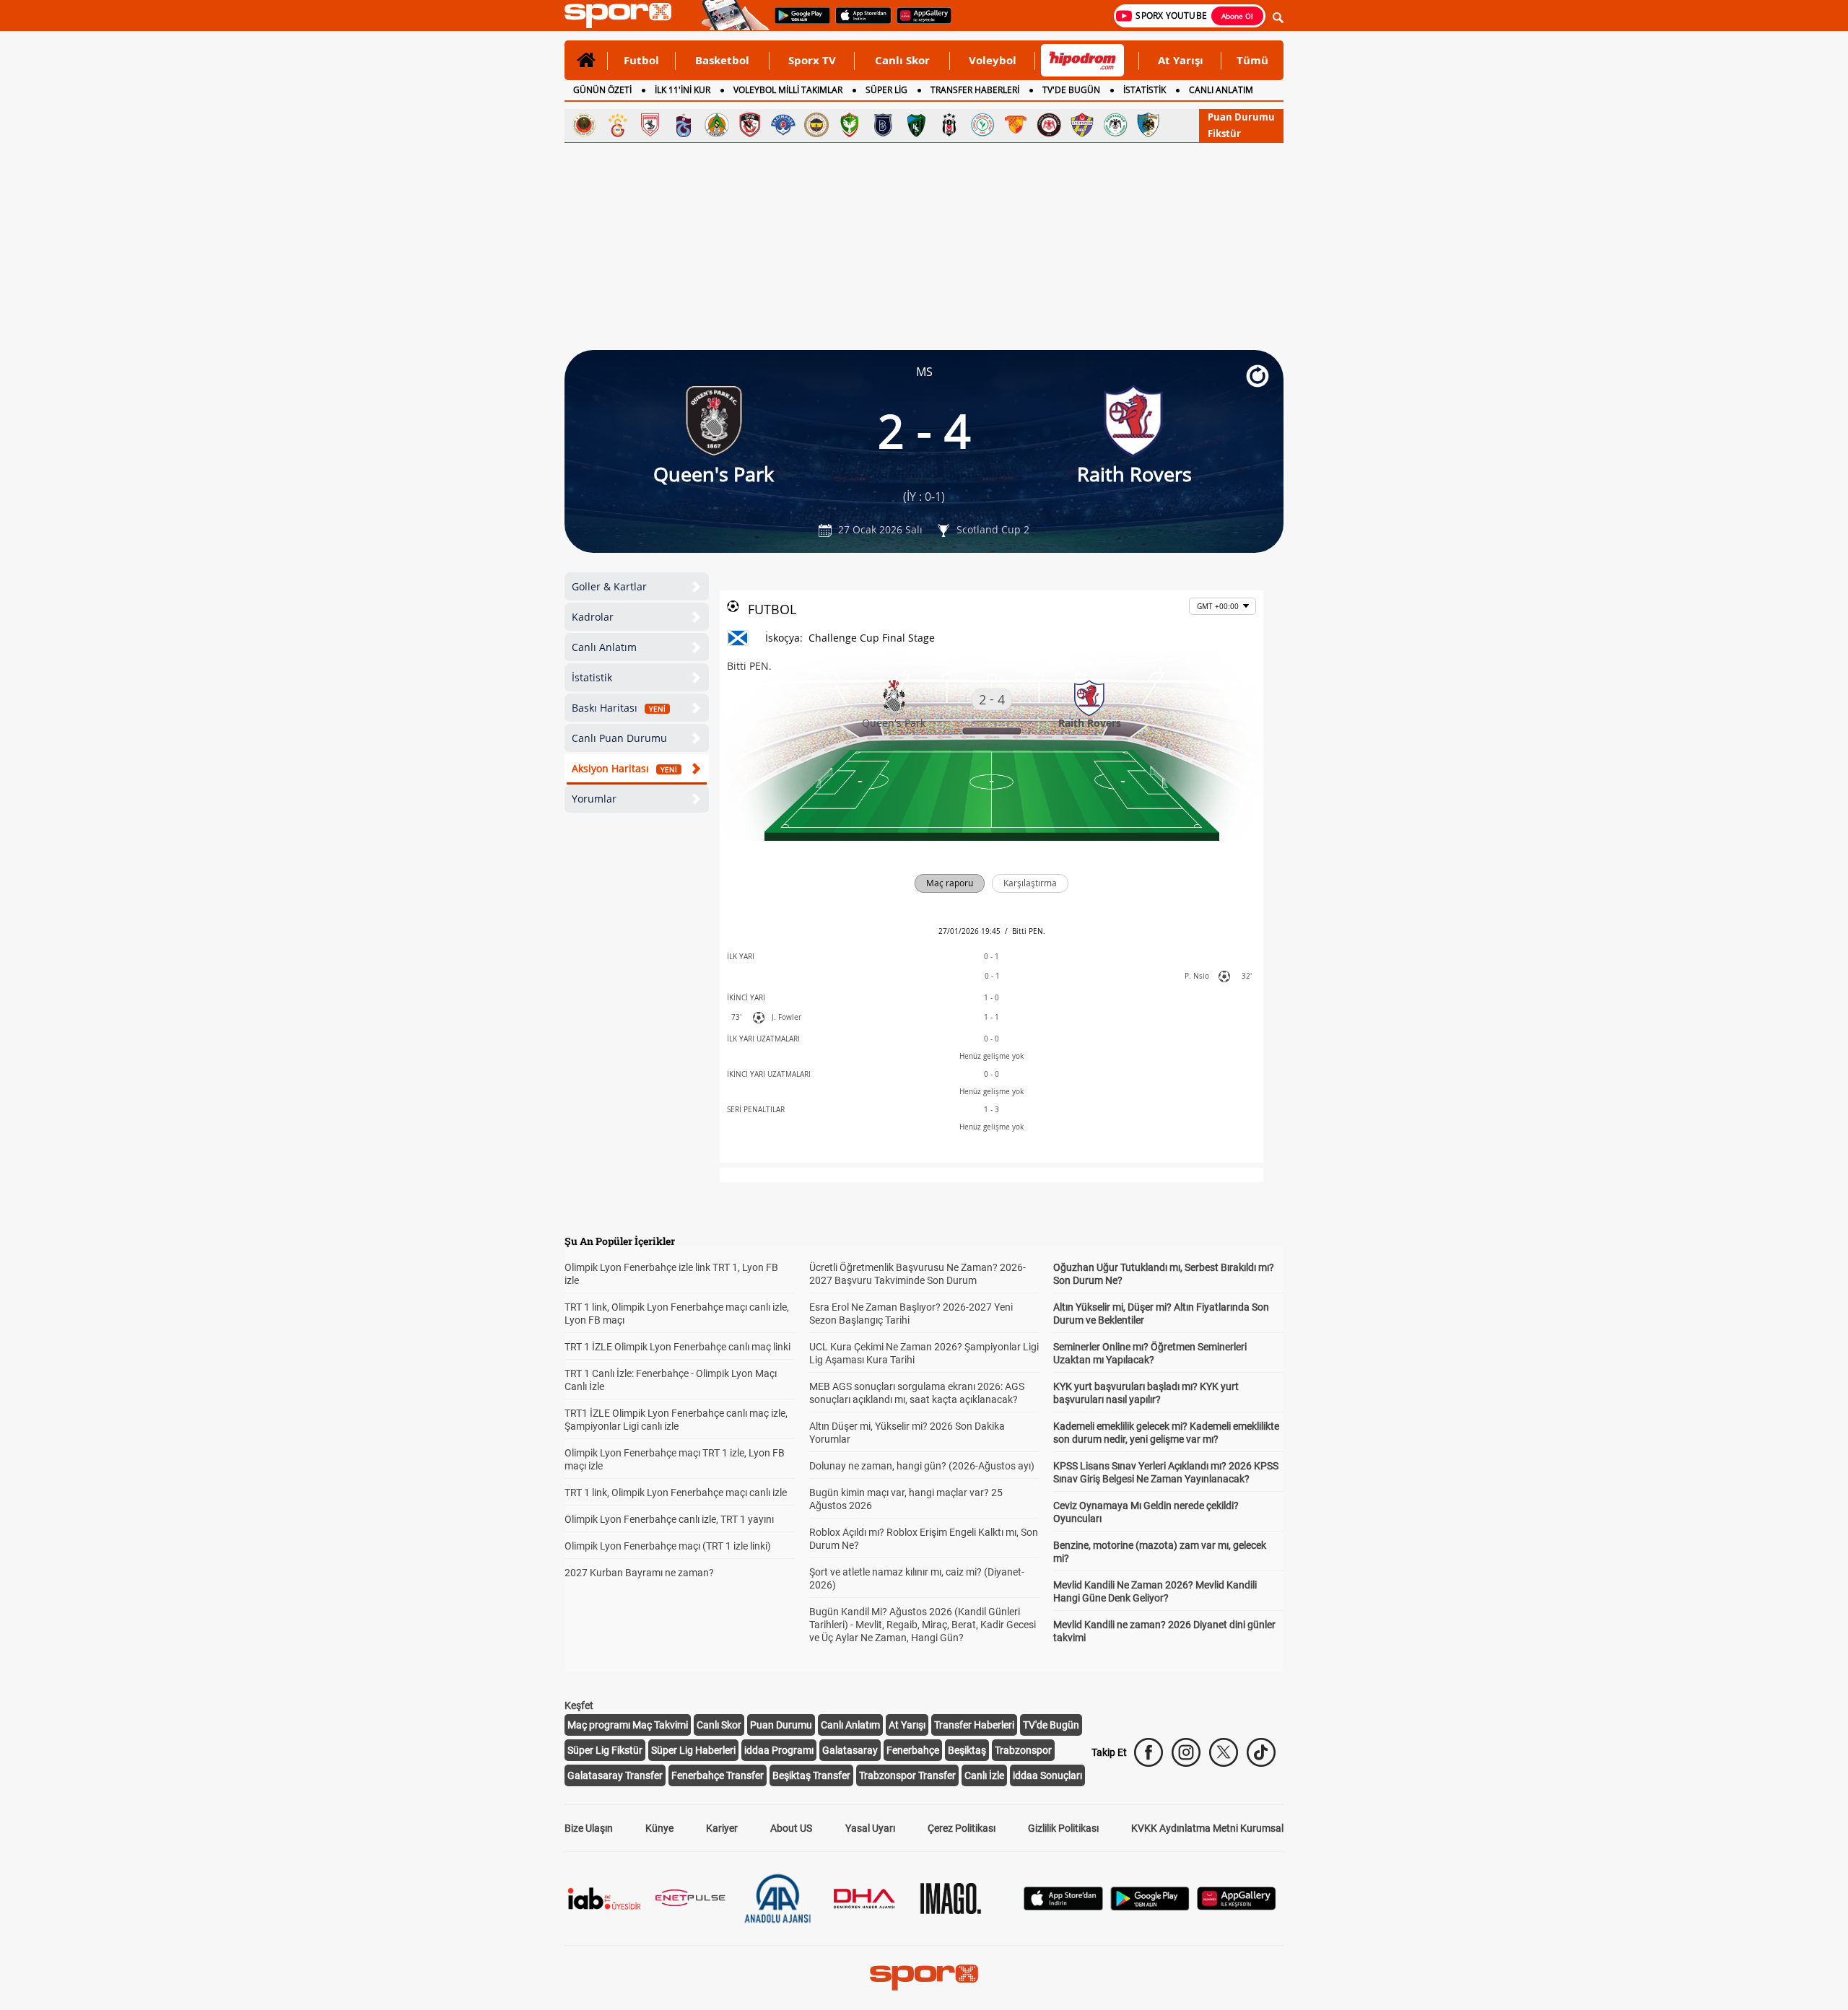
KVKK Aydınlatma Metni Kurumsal (1207, 1828)
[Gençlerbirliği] (584, 125)
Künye (659, 1828)
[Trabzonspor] (684, 125)
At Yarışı (1181, 60)
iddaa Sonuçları (1047, 1775)
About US (791, 1828)
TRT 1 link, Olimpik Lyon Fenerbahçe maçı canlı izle (676, 1493)
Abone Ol (1237, 16)
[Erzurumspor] (1149, 125)
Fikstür (1224, 134)
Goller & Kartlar (609, 586)
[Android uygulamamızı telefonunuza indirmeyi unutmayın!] (798, 22)
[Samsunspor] (650, 125)
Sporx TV (812, 60)
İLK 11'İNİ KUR (683, 90)
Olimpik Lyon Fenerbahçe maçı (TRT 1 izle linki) (668, 1546)
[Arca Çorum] (1049, 125)
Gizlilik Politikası (1063, 1828)
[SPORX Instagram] (1186, 1752)
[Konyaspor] (1115, 125)
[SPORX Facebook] (1149, 1752)
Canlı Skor (902, 60)
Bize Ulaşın (589, 1828)
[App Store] (1063, 1906)
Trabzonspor (1023, 1750)
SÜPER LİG (886, 90)
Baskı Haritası (619, 708)
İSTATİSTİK (1145, 90)
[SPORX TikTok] (1261, 1752)
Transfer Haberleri (974, 1725)
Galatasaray (850, 1750)
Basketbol (722, 60)
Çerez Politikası (962, 1828)
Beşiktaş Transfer (811, 1775)
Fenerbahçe (913, 1750)
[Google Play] (1150, 1906)
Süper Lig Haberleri (693, 1750)
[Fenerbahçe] (816, 125)
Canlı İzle (984, 1775)
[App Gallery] (1237, 1906)
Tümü (1252, 60)
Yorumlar (594, 799)
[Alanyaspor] (717, 125)
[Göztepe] (1016, 125)
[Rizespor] (982, 125)
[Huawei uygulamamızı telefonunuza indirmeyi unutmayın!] (919, 22)
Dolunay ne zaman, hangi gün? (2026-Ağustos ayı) (922, 1466)
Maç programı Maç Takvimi (628, 1725)
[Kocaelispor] (916, 125)
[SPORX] (924, 1978)
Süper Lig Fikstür (605, 1750)
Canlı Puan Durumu (619, 738)
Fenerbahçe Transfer (718, 1775)
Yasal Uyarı (870, 1828)
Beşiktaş (967, 1750)
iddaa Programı (779, 1750)
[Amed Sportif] (850, 125)
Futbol (641, 60)
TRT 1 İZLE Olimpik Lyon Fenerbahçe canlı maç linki (677, 1347)
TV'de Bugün (1051, 1725)
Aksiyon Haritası (624, 768)
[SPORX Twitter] (1224, 1752)
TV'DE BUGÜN (1071, 90)
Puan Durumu (1241, 117)
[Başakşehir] (883, 125)
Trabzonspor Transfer (907, 1775)
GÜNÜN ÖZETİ (602, 90)
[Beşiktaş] (949, 125)
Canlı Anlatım (604, 647)
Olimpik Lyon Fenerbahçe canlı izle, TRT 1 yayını (669, 1519)
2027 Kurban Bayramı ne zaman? (639, 1573)
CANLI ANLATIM (1221, 90)
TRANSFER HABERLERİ (975, 90)
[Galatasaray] (617, 125)
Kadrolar (593, 617)
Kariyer (722, 1828)
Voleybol (993, 60)
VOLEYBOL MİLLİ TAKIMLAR (788, 90)
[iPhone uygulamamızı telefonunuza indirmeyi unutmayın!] (859, 22)
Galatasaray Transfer (615, 1775)
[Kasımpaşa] (783, 125)
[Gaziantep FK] (750, 125)
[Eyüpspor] (1082, 125)
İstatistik (592, 677)
